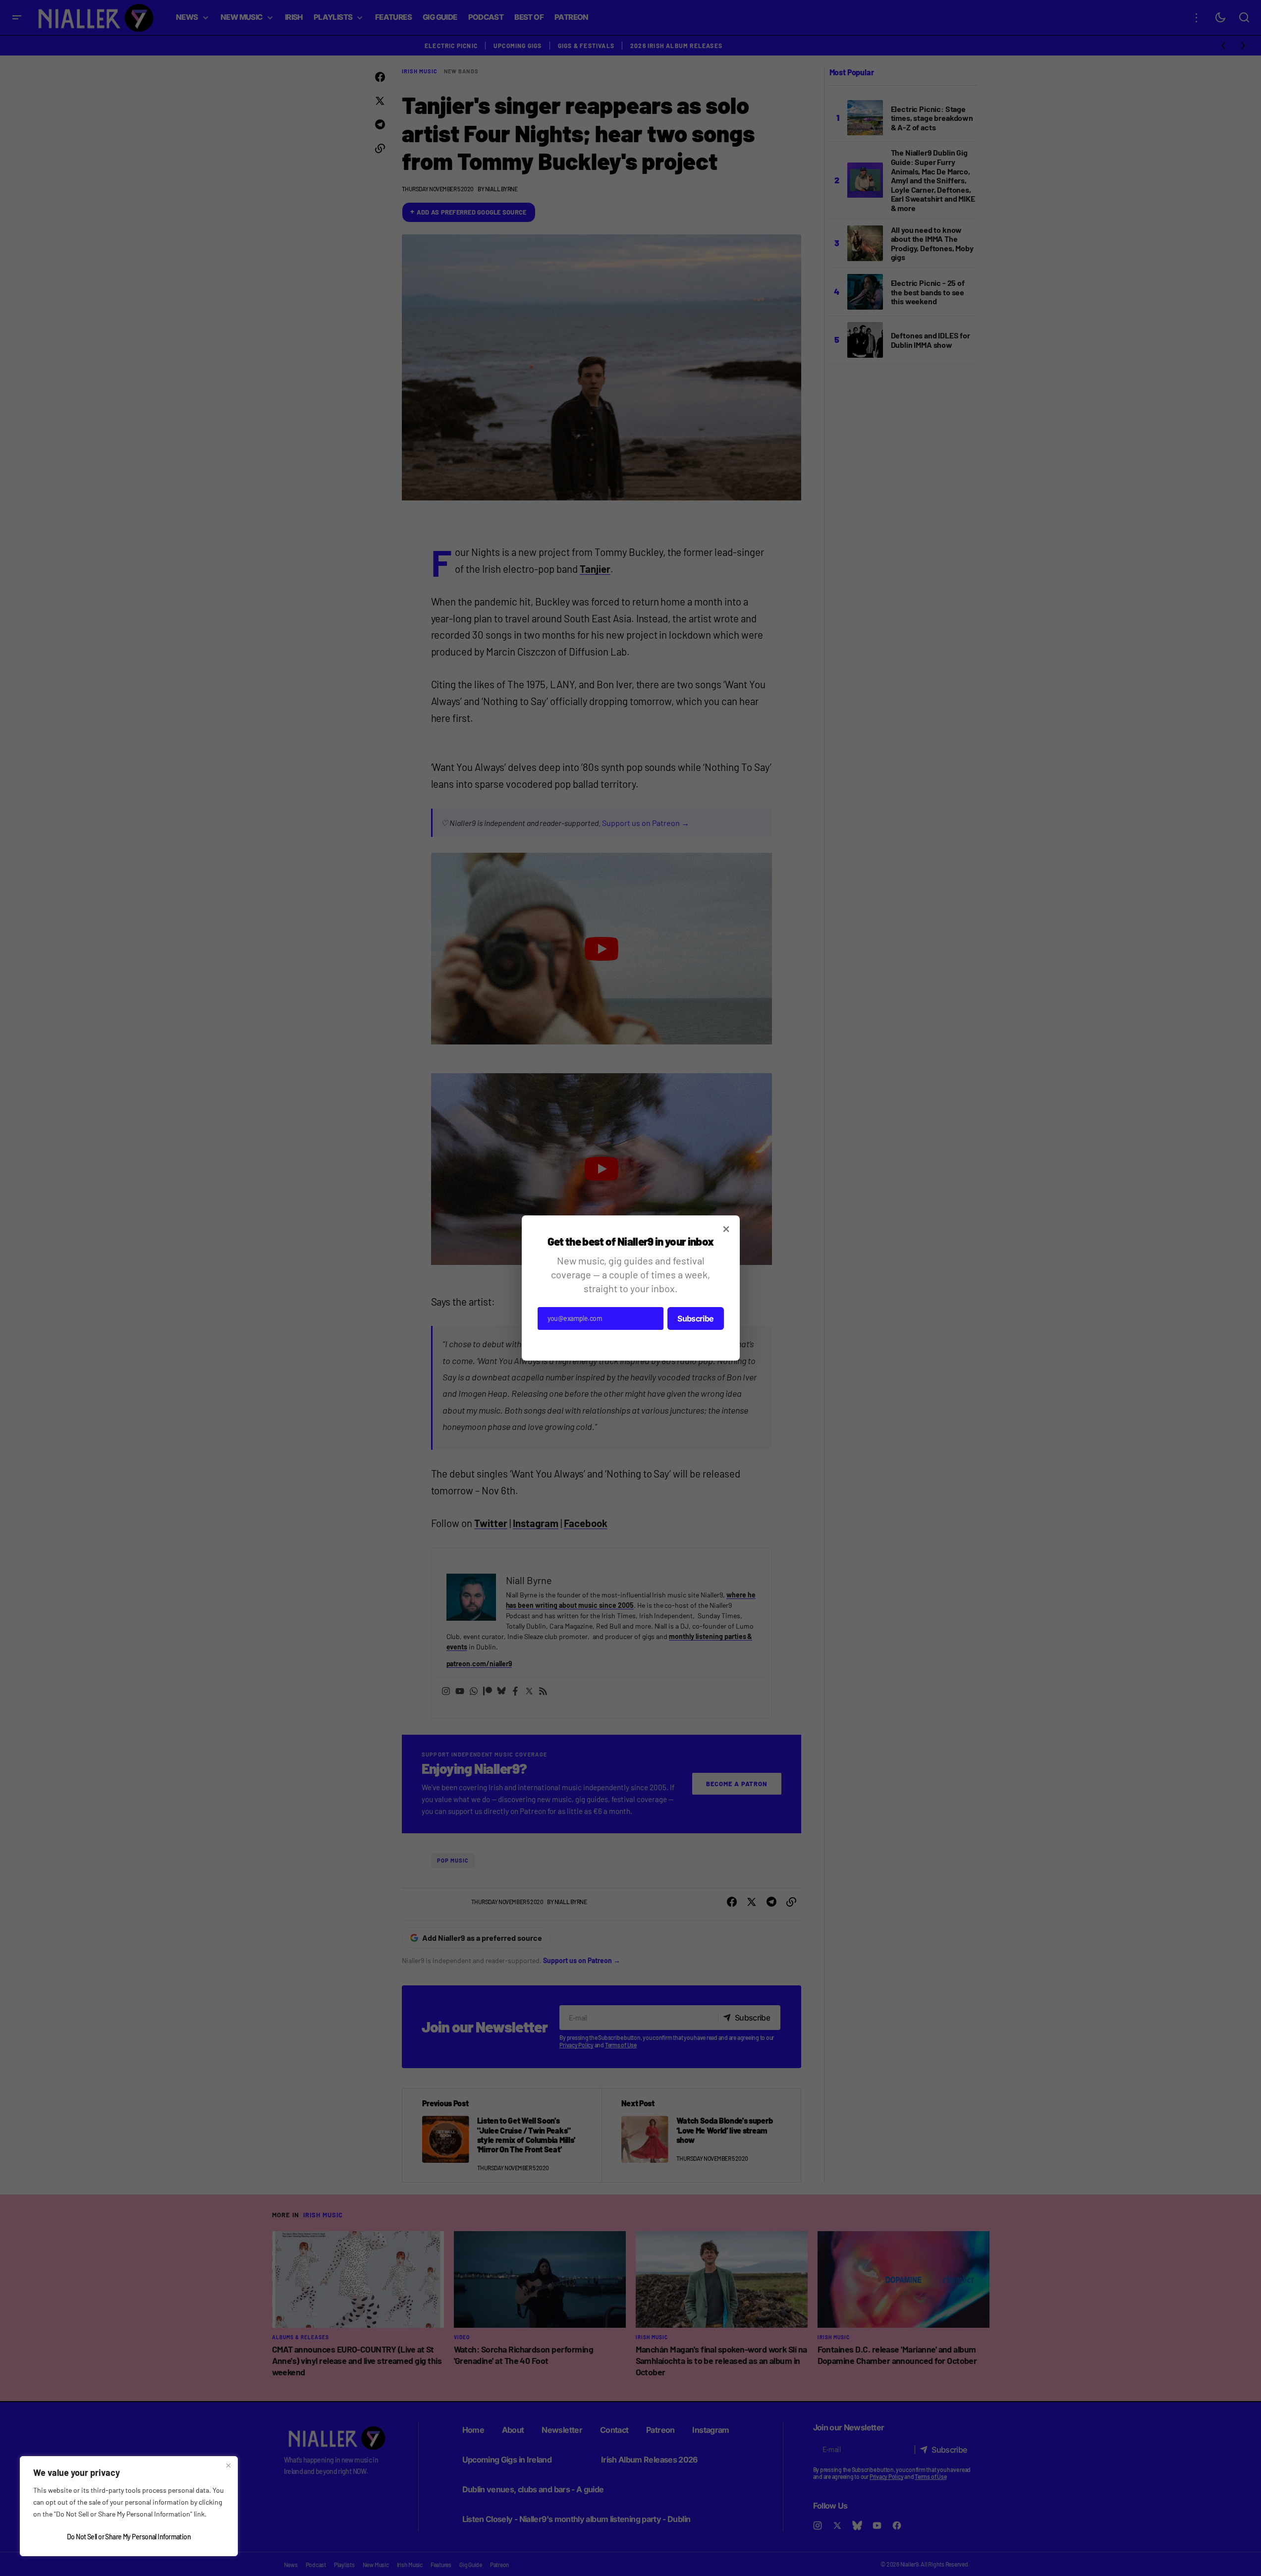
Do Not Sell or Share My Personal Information (129, 2537)
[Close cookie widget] (228, 2466)
